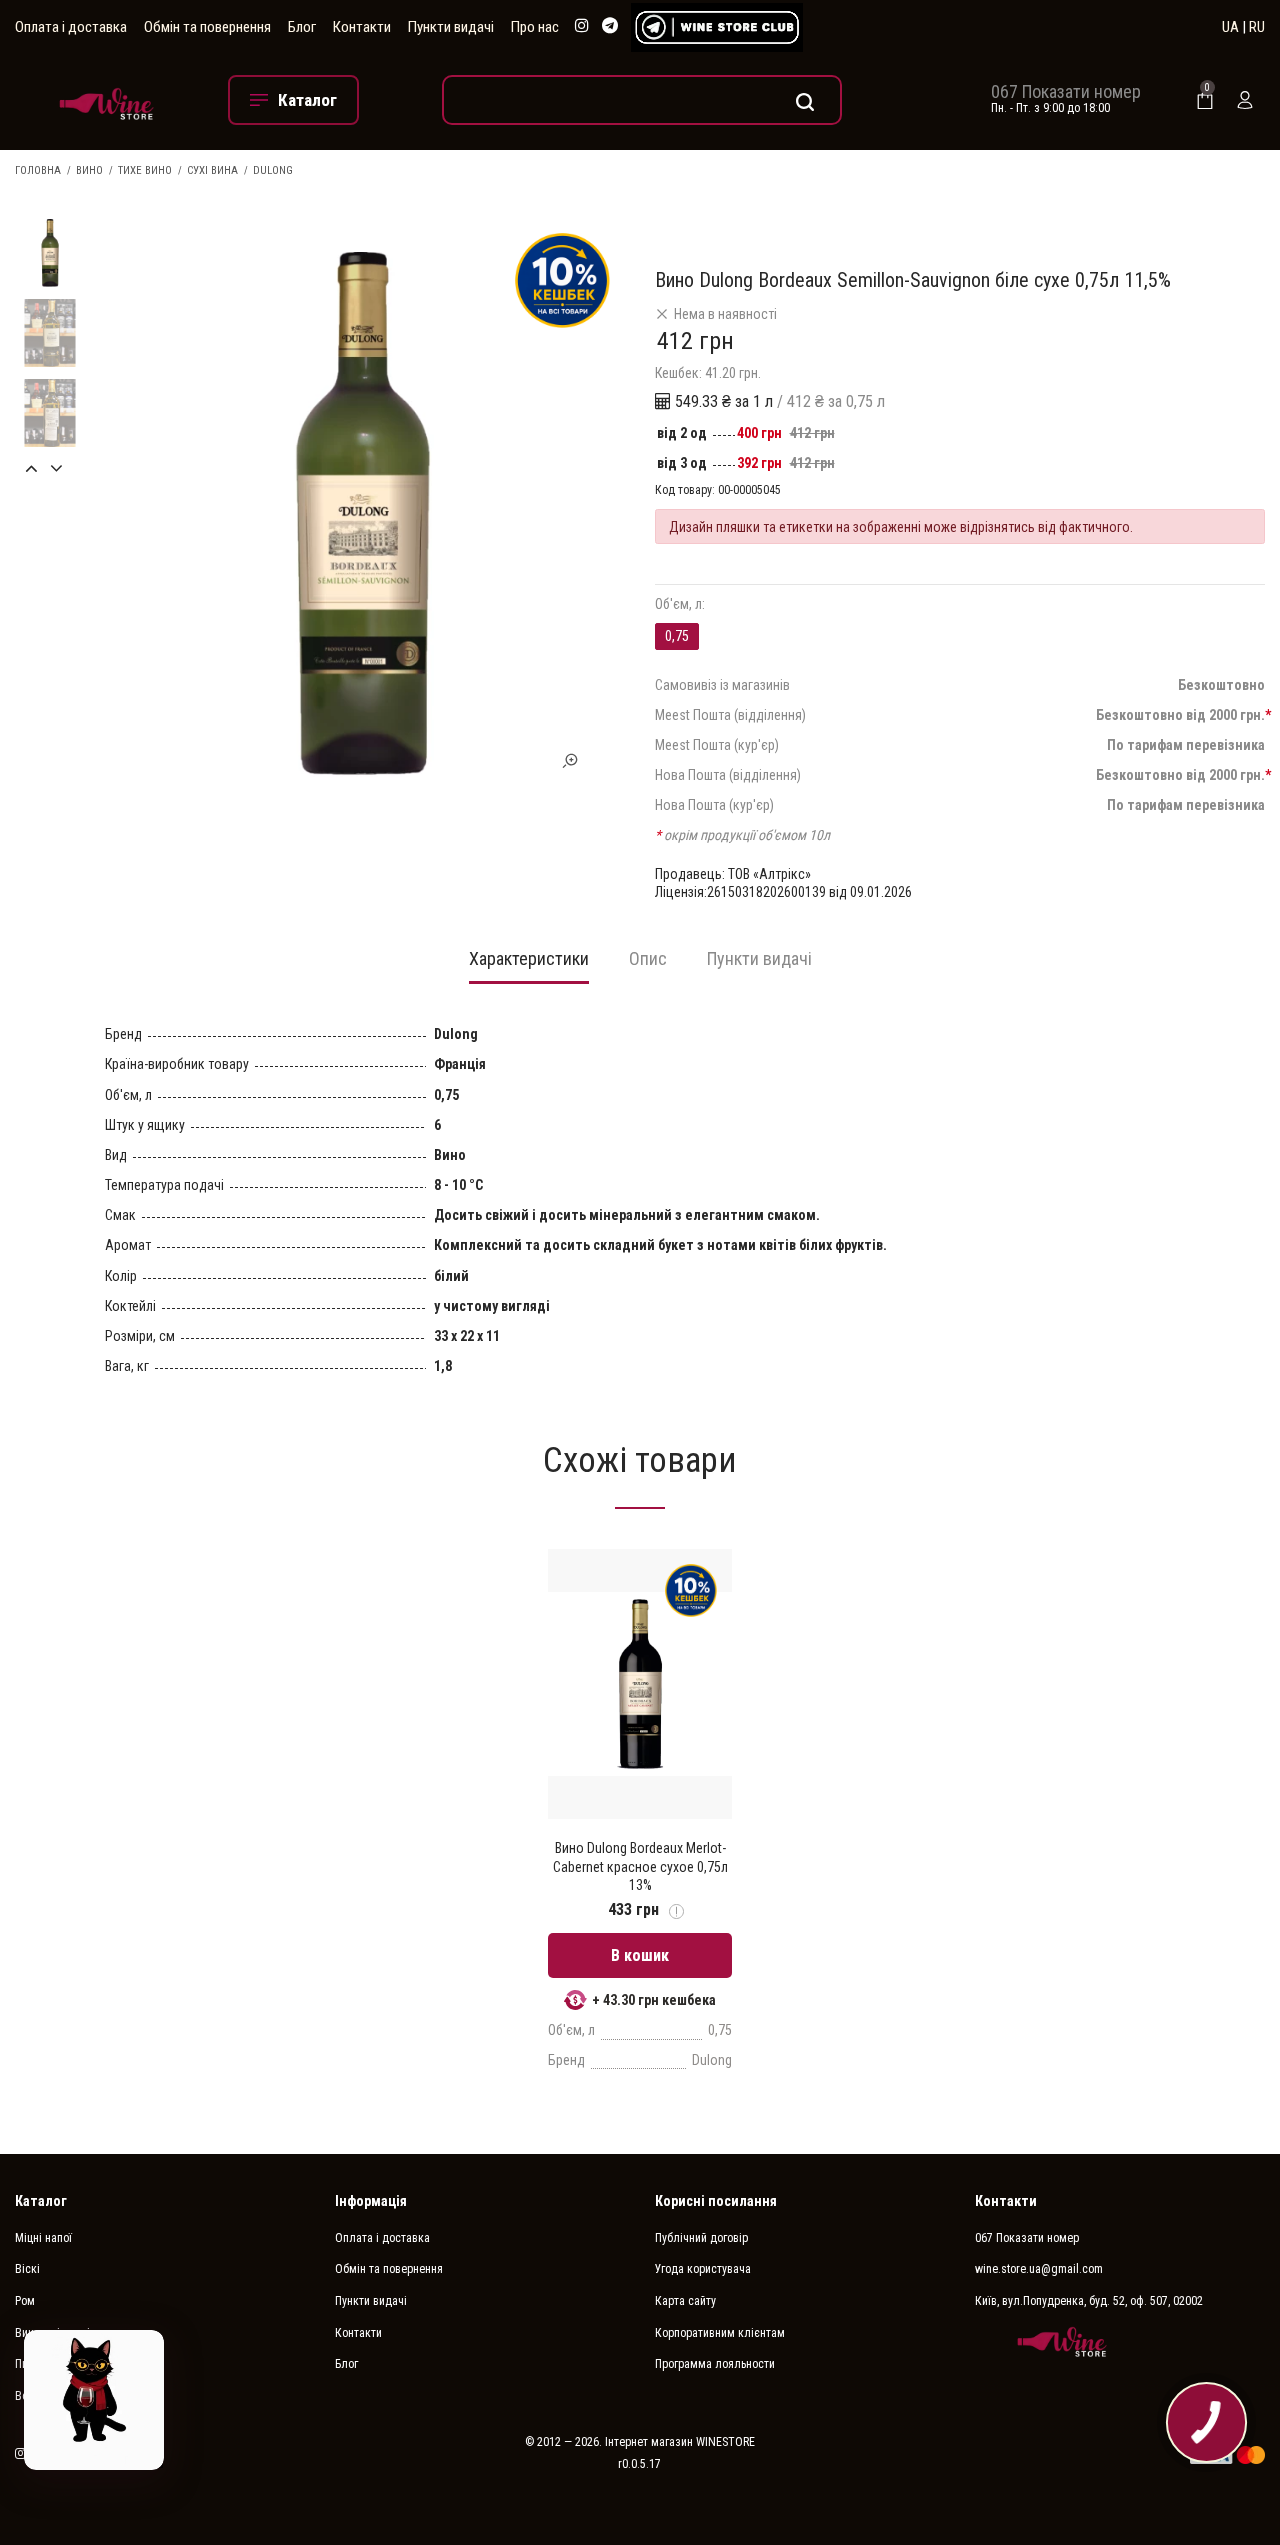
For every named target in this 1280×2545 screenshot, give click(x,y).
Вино (89, 170)
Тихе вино (145, 170)
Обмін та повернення (207, 27)
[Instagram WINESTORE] (582, 26)
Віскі (27, 2269)
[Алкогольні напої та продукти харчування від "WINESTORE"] (106, 100)
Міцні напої (43, 2238)
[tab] (529, 965)
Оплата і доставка (71, 27)
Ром (25, 2301)
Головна (38, 170)
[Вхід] (1245, 100)
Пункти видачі (451, 27)
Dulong (273, 170)
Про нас (535, 27)
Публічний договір (701, 2238)
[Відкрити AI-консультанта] (94, 2400)
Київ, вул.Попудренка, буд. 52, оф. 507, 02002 (1089, 2301)
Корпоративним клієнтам (720, 2333)
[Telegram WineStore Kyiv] (717, 27)
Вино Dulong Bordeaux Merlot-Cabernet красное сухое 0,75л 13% (640, 1866)
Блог (302, 27)
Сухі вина (212, 170)
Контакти (362, 27)
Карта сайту (685, 2301)
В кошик (640, 1955)
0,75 (677, 636)
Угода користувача (703, 2269)
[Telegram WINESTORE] (610, 26)
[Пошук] (642, 100)
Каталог (41, 2201)
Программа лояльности (715, 2364)
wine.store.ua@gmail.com (1039, 2269)
